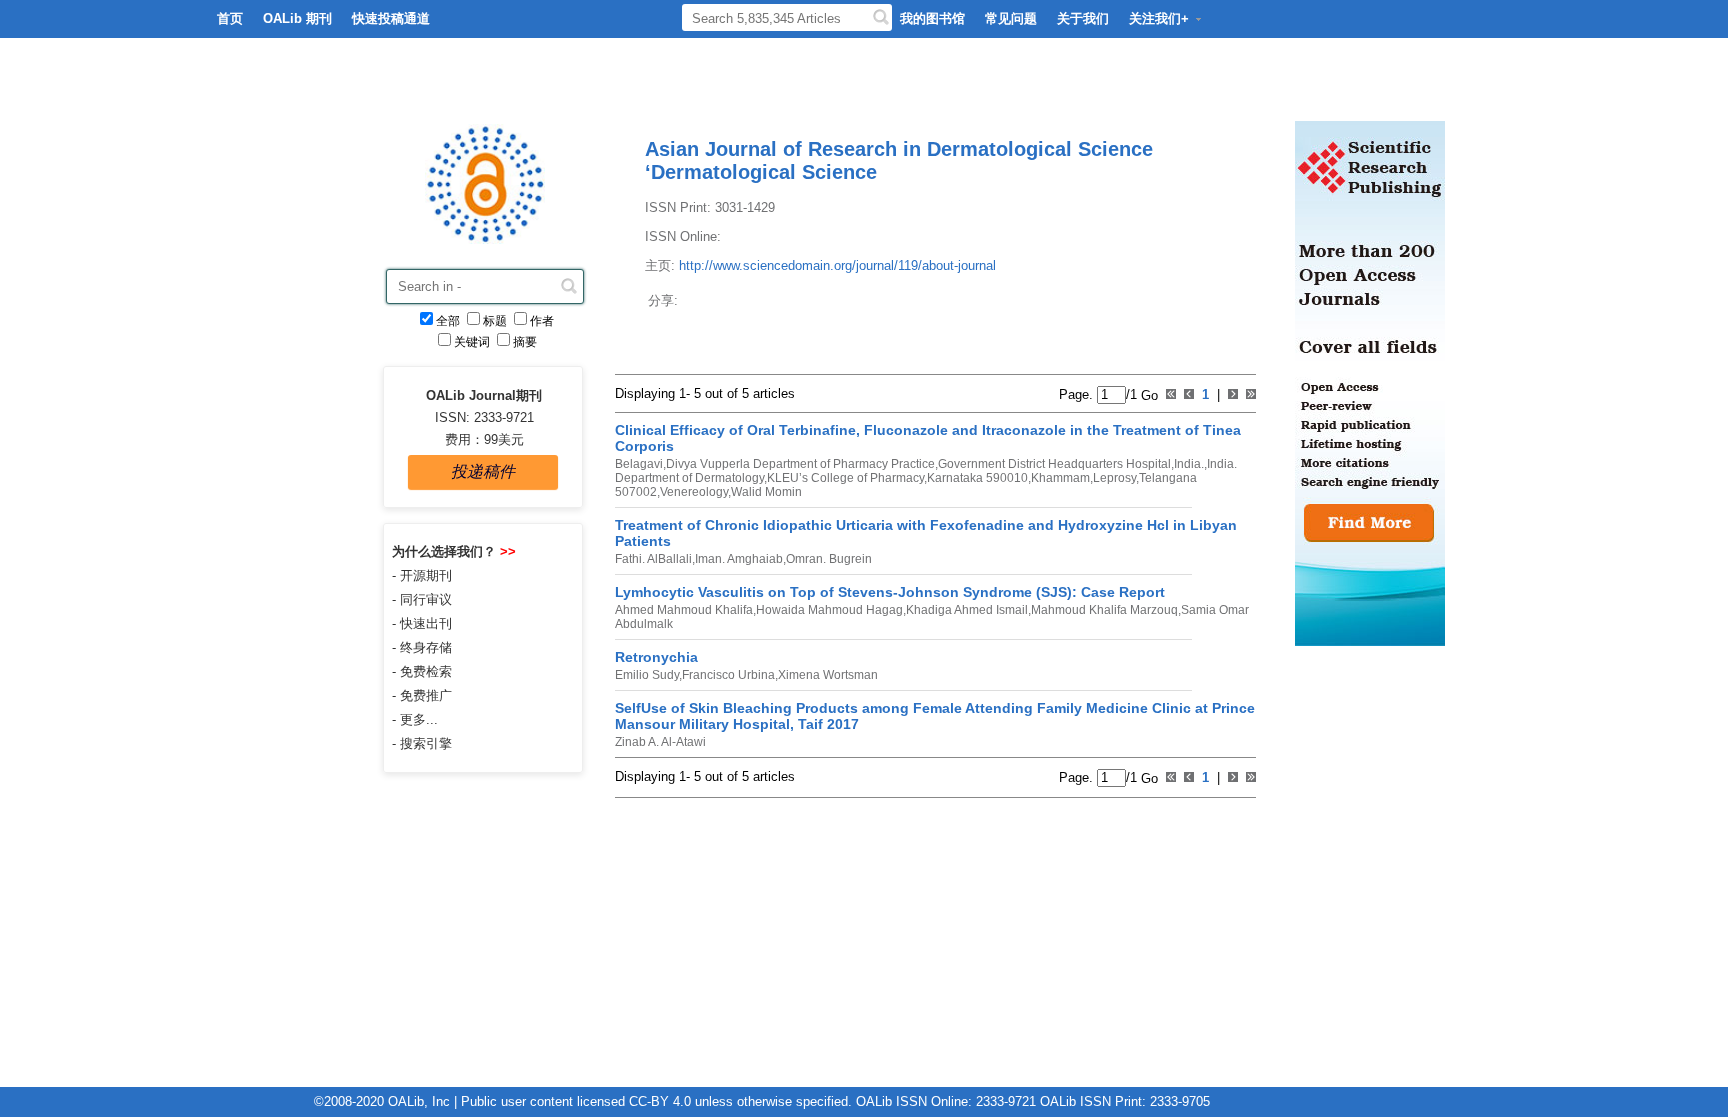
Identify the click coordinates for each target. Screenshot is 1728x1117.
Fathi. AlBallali (653, 559)
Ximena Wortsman (828, 675)
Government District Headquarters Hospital (1054, 464)
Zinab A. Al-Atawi (660, 742)
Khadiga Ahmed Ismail (967, 610)
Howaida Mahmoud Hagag (829, 610)
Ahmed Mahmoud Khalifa (684, 610)
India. (1189, 464)
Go (1147, 394)
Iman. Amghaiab (739, 559)
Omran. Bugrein (829, 559)
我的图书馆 (932, 18)
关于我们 (1083, 18)
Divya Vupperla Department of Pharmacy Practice (800, 464)
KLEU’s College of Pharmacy (845, 478)
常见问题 (1011, 18)
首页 (230, 18)
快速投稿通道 (391, 18)
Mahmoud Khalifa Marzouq (1104, 610)
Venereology (694, 492)
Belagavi (639, 464)
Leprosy (1114, 478)
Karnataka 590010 (977, 478)
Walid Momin (766, 492)
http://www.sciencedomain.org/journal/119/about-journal (837, 265)
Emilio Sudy (647, 675)
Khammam (1060, 478)
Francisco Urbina (728, 675)
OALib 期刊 (297, 18)
